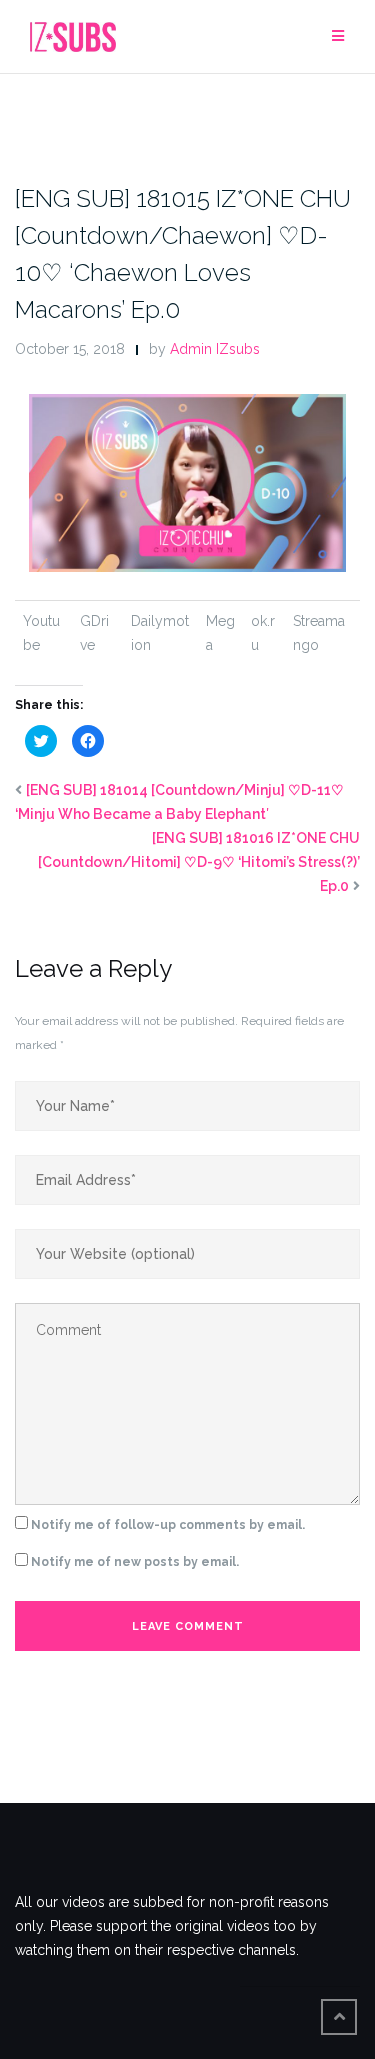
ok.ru (263, 633)
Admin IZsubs (215, 349)
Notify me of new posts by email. (135, 1562)
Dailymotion (160, 633)
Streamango (319, 633)
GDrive (94, 633)
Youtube (41, 633)
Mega (220, 633)
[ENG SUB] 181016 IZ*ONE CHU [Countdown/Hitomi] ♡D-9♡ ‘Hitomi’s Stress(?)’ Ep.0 (199, 862)
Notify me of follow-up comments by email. (168, 1525)
